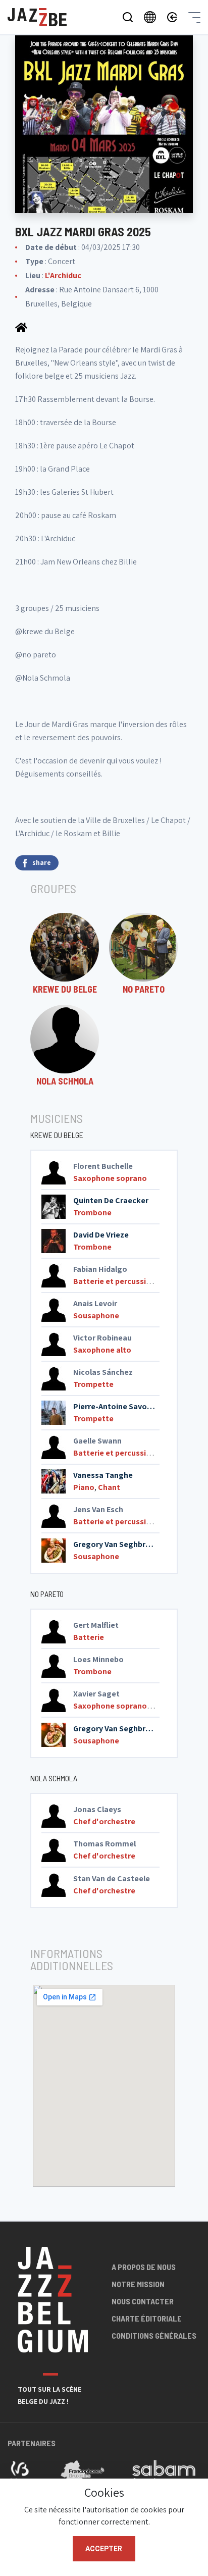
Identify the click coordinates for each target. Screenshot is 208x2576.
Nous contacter (143, 2301)
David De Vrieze (101, 1235)
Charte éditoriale (147, 2318)
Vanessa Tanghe (103, 1475)
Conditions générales (154, 2335)
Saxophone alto (102, 1350)
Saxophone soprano (110, 1178)
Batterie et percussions (116, 1281)
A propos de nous (144, 2267)
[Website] (21, 327)
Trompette (93, 1384)
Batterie (89, 1637)
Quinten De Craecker (111, 1200)
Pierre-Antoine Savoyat (116, 1406)
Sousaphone (96, 1316)
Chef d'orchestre (104, 1821)
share (42, 862)
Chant (109, 1487)
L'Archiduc (63, 275)
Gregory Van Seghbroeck (118, 1544)
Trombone (92, 1213)
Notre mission (138, 2284)
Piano (84, 1487)
